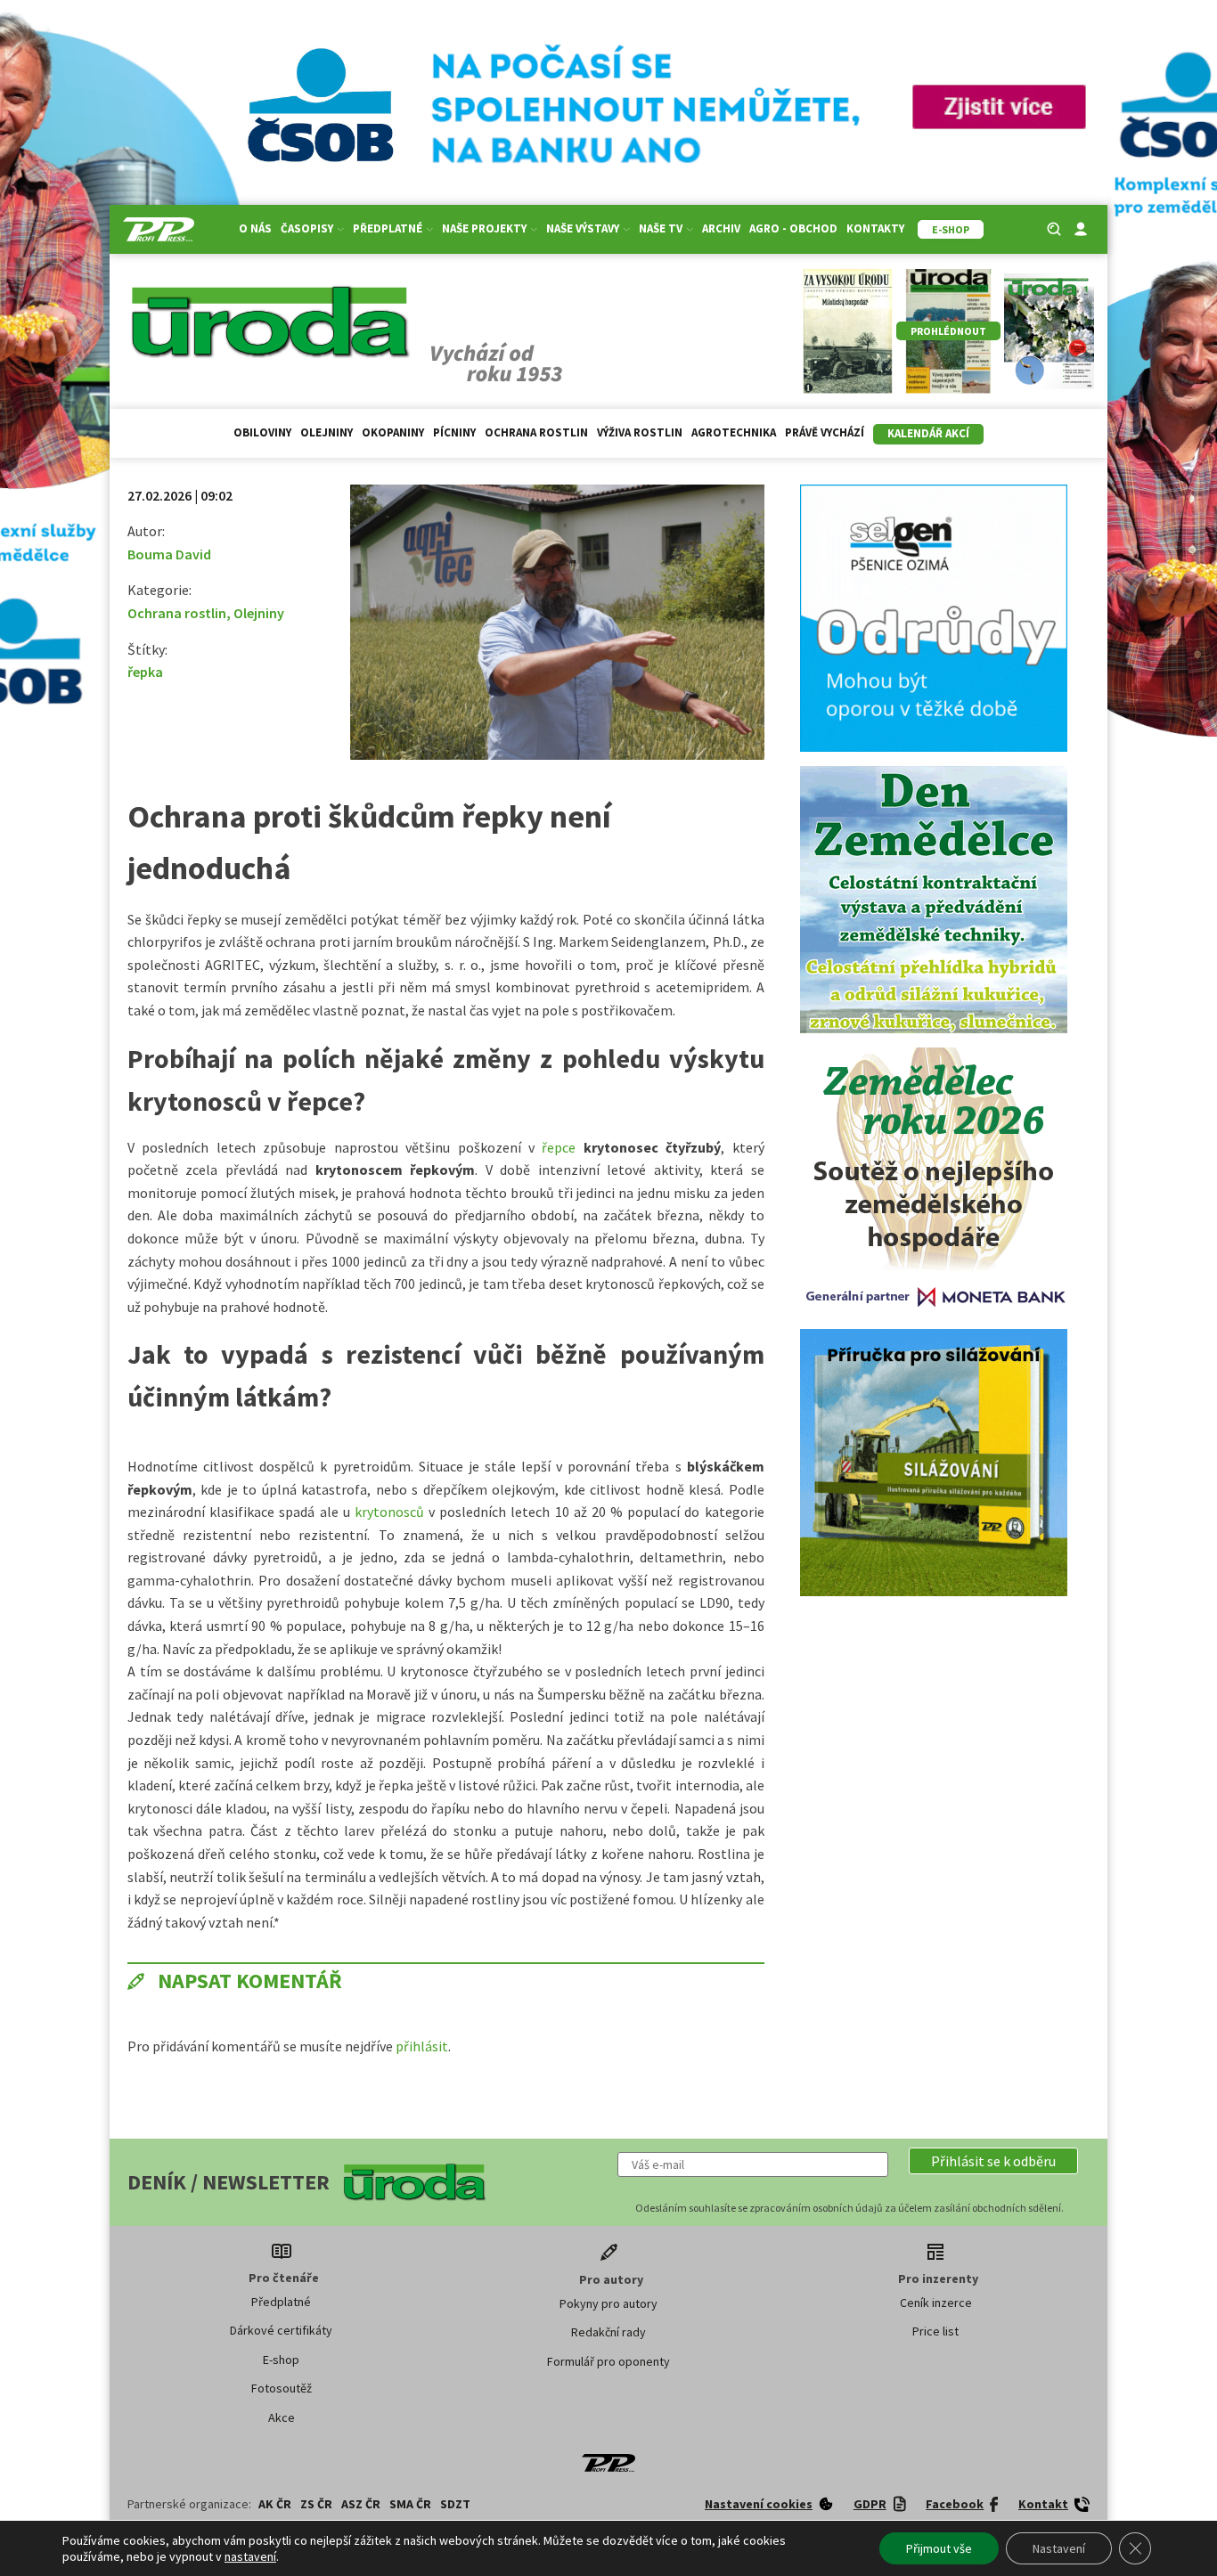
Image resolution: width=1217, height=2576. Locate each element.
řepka (145, 672)
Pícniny (454, 432)
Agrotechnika (734, 432)
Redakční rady (608, 2332)
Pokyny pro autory (608, 2303)
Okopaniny (393, 432)
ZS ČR (316, 2504)
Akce (282, 2417)
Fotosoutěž (282, 2388)
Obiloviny (262, 432)
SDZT (455, 2504)
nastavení (250, 2556)
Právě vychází (825, 432)
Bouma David (169, 554)
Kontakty (875, 228)
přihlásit (422, 2046)
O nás (255, 228)
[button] (993, 2161)
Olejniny (327, 432)
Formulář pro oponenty (608, 2361)
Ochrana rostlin (536, 432)
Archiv (721, 228)
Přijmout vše (939, 2548)
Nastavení (1059, 2548)
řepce (562, 1147)
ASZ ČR (361, 2504)
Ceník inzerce (936, 2303)
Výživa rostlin (640, 432)
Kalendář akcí (928, 433)
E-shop (281, 2360)
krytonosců (392, 1512)
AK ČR (275, 2504)
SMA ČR (410, 2504)
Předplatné (281, 2302)
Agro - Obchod (793, 228)
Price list (935, 2331)
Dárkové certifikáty (281, 2330)
